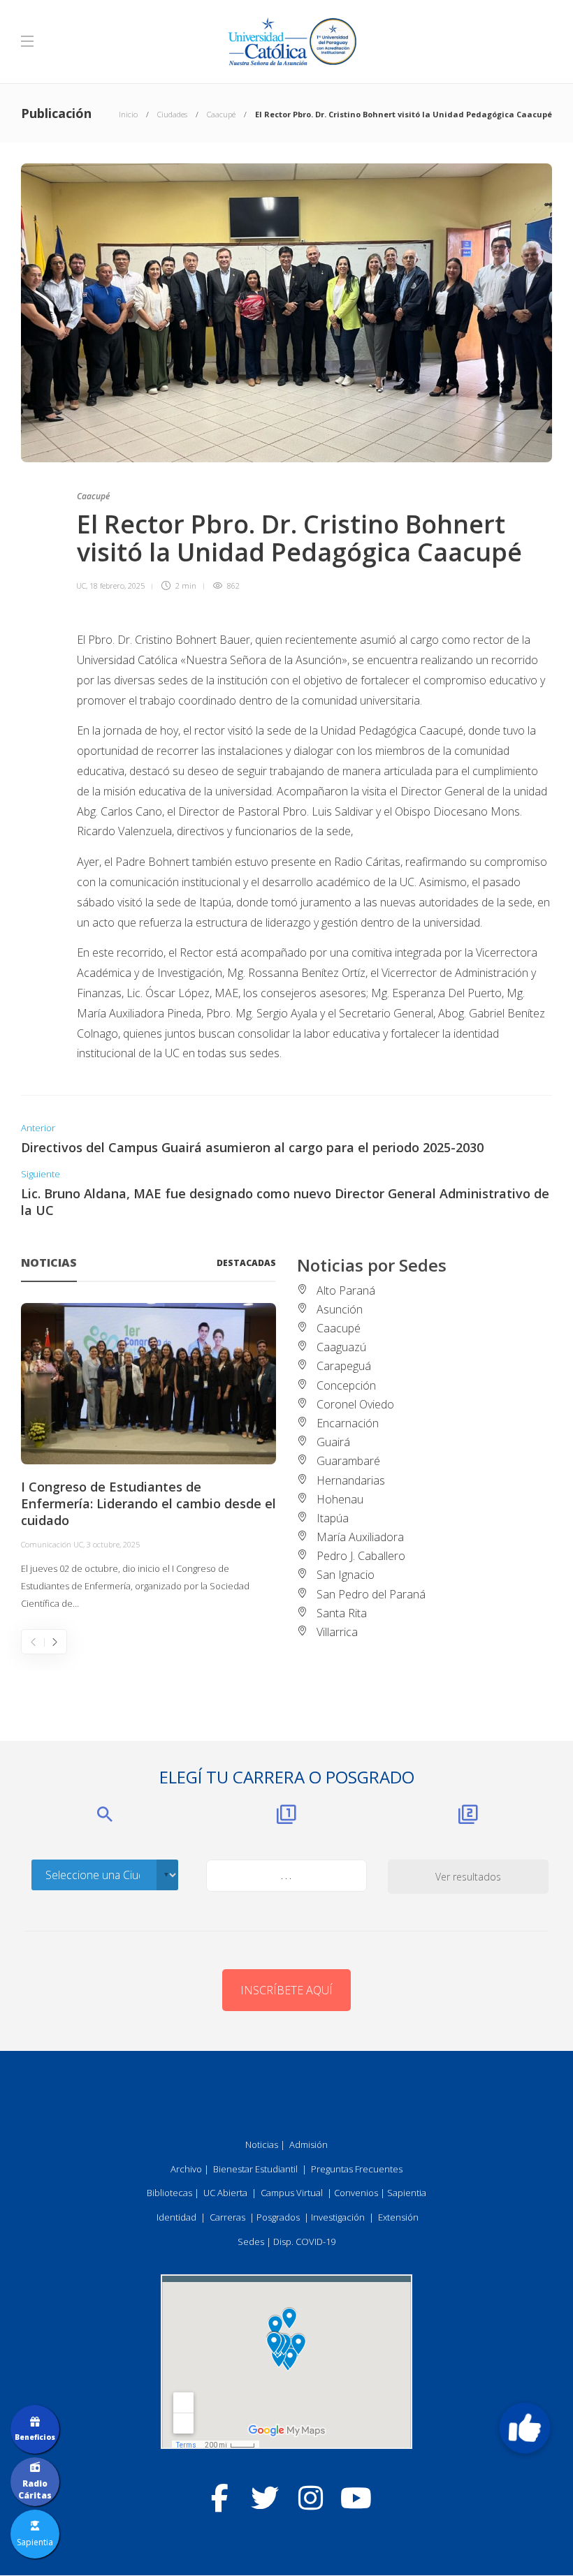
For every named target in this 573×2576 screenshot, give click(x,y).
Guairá (333, 1442)
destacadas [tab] (246, 1263)
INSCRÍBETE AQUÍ (286, 1990)
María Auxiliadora (360, 1537)
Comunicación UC (52, 1544)
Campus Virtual (292, 2193)
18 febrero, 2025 (117, 586)
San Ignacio (346, 1575)
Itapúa (333, 1518)
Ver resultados (468, 1877)
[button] (525, 2428)
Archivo (186, 2169)
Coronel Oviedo (355, 1404)
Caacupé (221, 114)
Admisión (309, 2144)
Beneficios (35, 2437)
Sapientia (407, 2193)
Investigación (338, 2217)
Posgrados (278, 2217)
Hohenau (340, 1499)
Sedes (251, 2242)
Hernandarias (351, 1480)
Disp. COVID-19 (304, 2242)
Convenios (356, 2193)
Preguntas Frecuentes (357, 2169)
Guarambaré (348, 1461)
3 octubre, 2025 (113, 1544)
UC (81, 586)
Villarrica (337, 1632)
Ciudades (172, 114)
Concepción (346, 1385)
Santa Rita (342, 1613)
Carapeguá (344, 1366)
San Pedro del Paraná (371, 1594)
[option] (148, 1457)
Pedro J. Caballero (361, 1556)
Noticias (262, 2144)
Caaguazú (341, 1347)
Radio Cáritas (35, 2489)
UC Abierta (225, 2193)
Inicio (128, 114)
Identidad (176, 2217)
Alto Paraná (346, 1290)
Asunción (340, 1309)
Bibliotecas (169, 2193)
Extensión (398, 2217)
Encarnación (348, 1423)
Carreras (227, 2217)
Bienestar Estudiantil (255, 2169)
